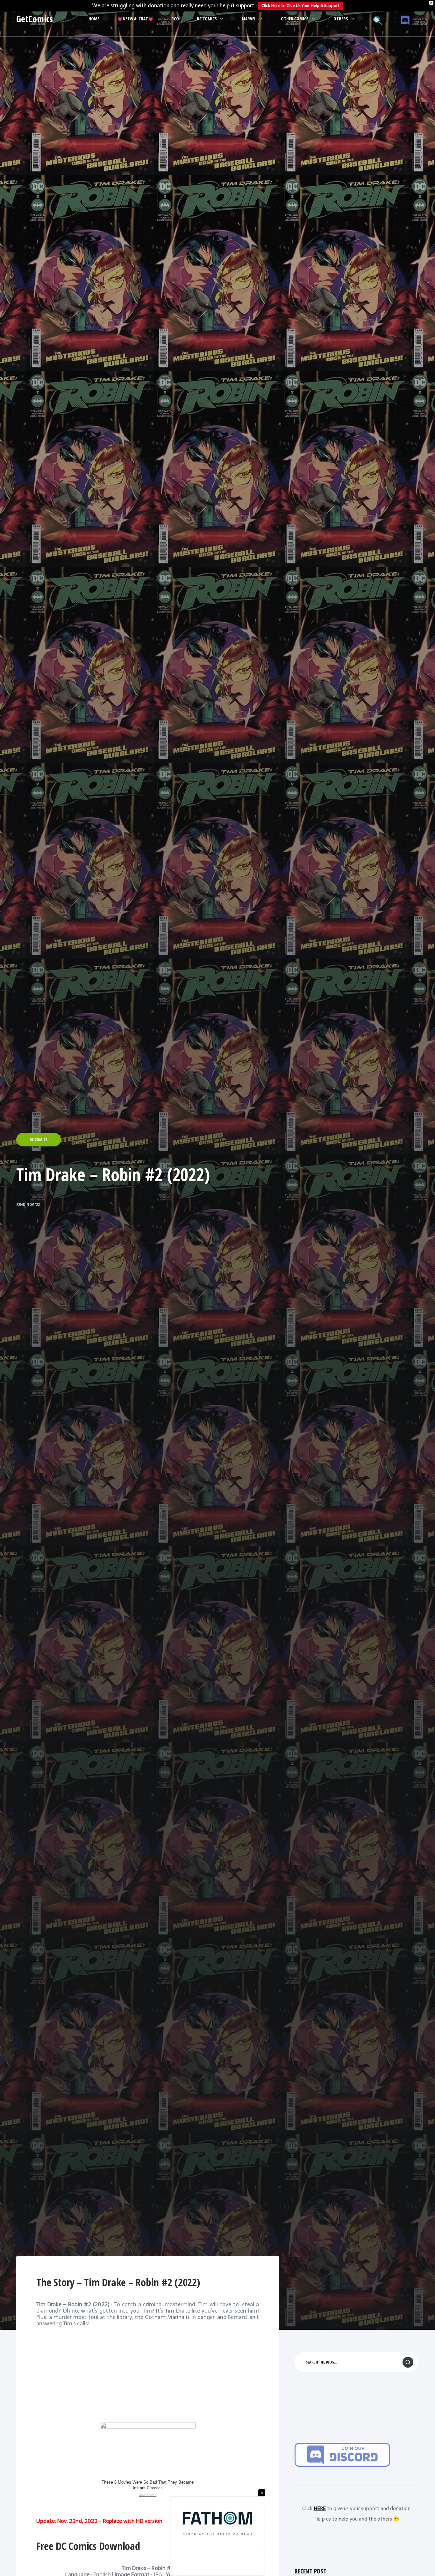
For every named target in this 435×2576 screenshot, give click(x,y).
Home (94, 19)
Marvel (249, 19)
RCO (175, 19)
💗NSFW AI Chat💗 (135, 19)
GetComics (35, 19)
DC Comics (207, 19)
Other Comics (295, 19)
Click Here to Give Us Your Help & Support (301, 6)
